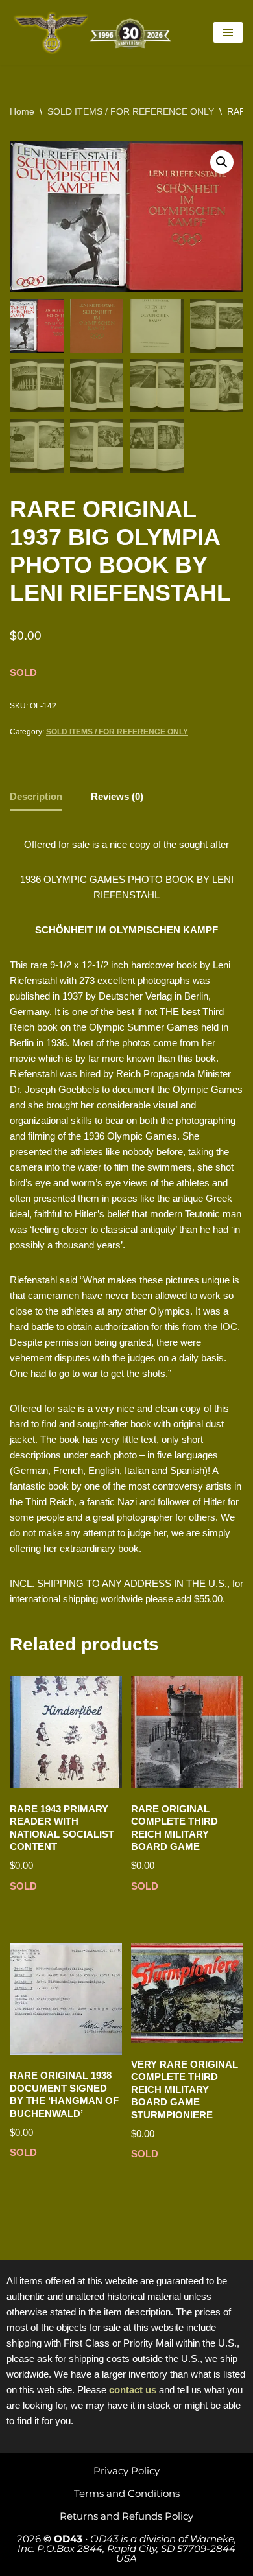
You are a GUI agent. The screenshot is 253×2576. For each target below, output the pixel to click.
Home (22, 111)
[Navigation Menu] (228, 32)
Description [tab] (36, 796)
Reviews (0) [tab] (117, 796)
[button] (222, 162)
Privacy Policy (126, 2471)
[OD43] (94, 33)
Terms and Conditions (127, 2493)
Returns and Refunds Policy (126, 2516)
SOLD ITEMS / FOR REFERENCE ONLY (131, 111)
